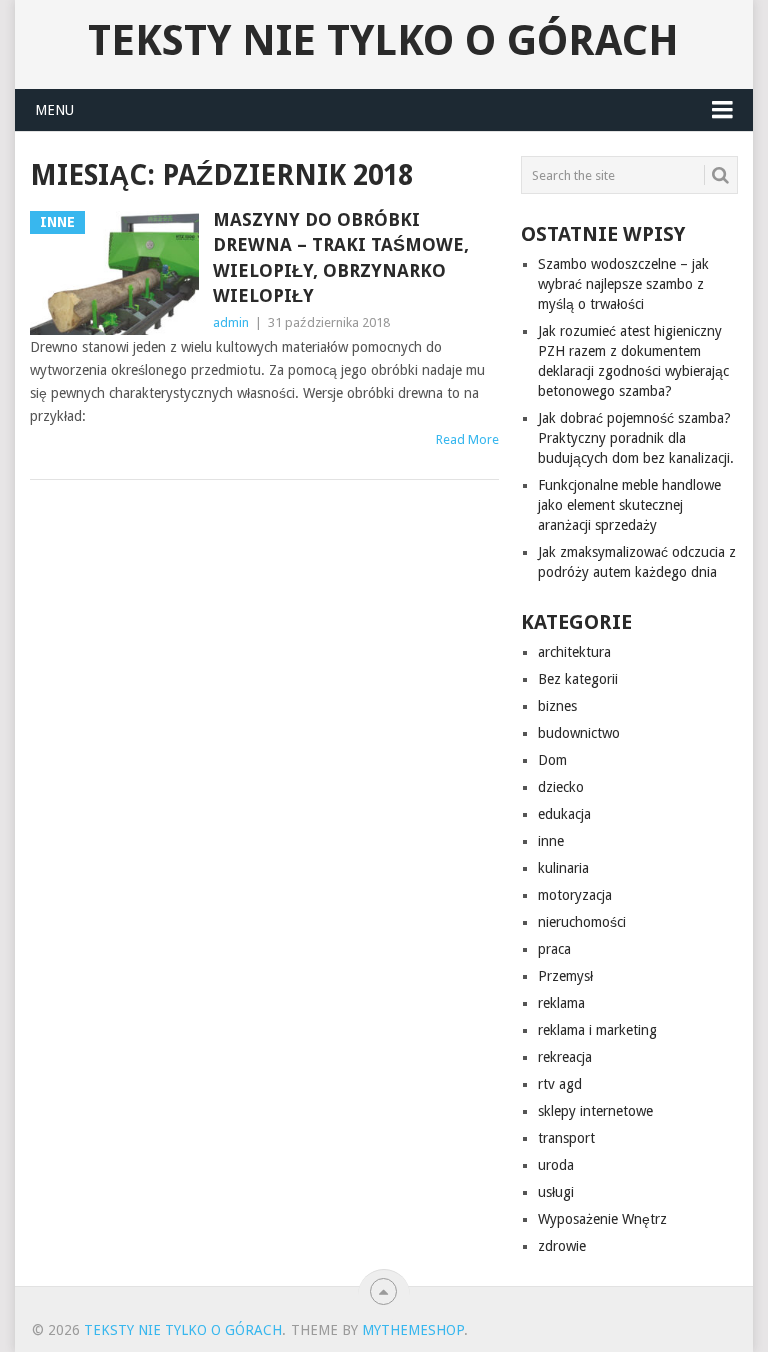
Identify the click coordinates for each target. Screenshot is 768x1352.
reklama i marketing (597, 1030)
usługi (556, 1192)
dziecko (561, 787)
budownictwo (579, 733)
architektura (574, 652)
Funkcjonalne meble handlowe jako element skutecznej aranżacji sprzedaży (629, 505)
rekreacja (565, 1057)
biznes (557, 706)
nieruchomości (582, 922)
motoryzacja (575, 895)
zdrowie (562, 1246)
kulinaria (563, 868)
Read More (467, 439)
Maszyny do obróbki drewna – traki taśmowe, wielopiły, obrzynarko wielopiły (341, 257)
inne (551, 841)
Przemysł (565, 976)
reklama (561, 1003)
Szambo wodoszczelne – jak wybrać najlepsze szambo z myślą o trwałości (623, 284)
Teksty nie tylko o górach (383, 41)
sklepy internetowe (595, 1111)
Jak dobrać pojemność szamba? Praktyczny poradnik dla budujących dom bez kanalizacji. (636, 438)
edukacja (564, 814)
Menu (54, 110)
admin (231, 322)
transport (566, 1138)
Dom (552, 760)
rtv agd (560, 1084)
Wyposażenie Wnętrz (602, 1219)
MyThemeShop (413, 1330)
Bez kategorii (578, 679)
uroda (556, 1165)
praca (554, 949)
